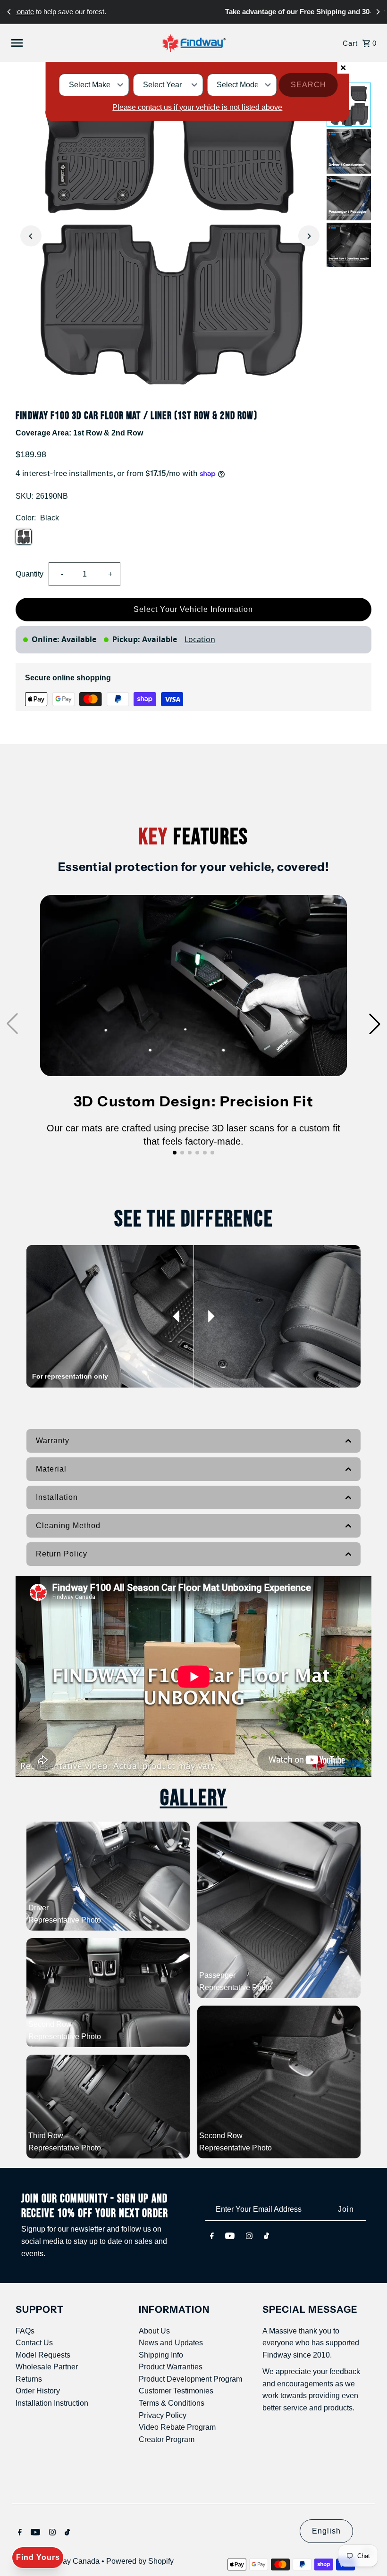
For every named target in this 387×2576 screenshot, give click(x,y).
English (326, 2531)
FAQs (25, 2331)
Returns (29, 2379)
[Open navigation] (76, 43)
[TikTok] (266, 2236)
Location (200, 639)
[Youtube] (230, 2236)
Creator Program (167, 2439)
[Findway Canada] (194, 43)
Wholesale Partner (47, 2367)
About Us (154, 2331)
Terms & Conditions (172, 2403)
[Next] (378, 12)
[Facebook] (212, 2236)
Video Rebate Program (177, 2427)
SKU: (25, 496)
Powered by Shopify (140, 2561)
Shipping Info (161, 2355)
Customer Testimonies (176, 2391)
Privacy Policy (163, 2415)
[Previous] (9, 12)
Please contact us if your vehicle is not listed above (197, 107)
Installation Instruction (52, 2403)
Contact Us (34, 2343)
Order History (38, 2391)
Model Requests (43, 2355)
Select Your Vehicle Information (193, 609)
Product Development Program (190, 2379)
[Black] (24, 537)
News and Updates (171, 2343)
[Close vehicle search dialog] (343, 68)
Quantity (29, 574)
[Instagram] (249, 2236)
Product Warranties (171, 2367)
